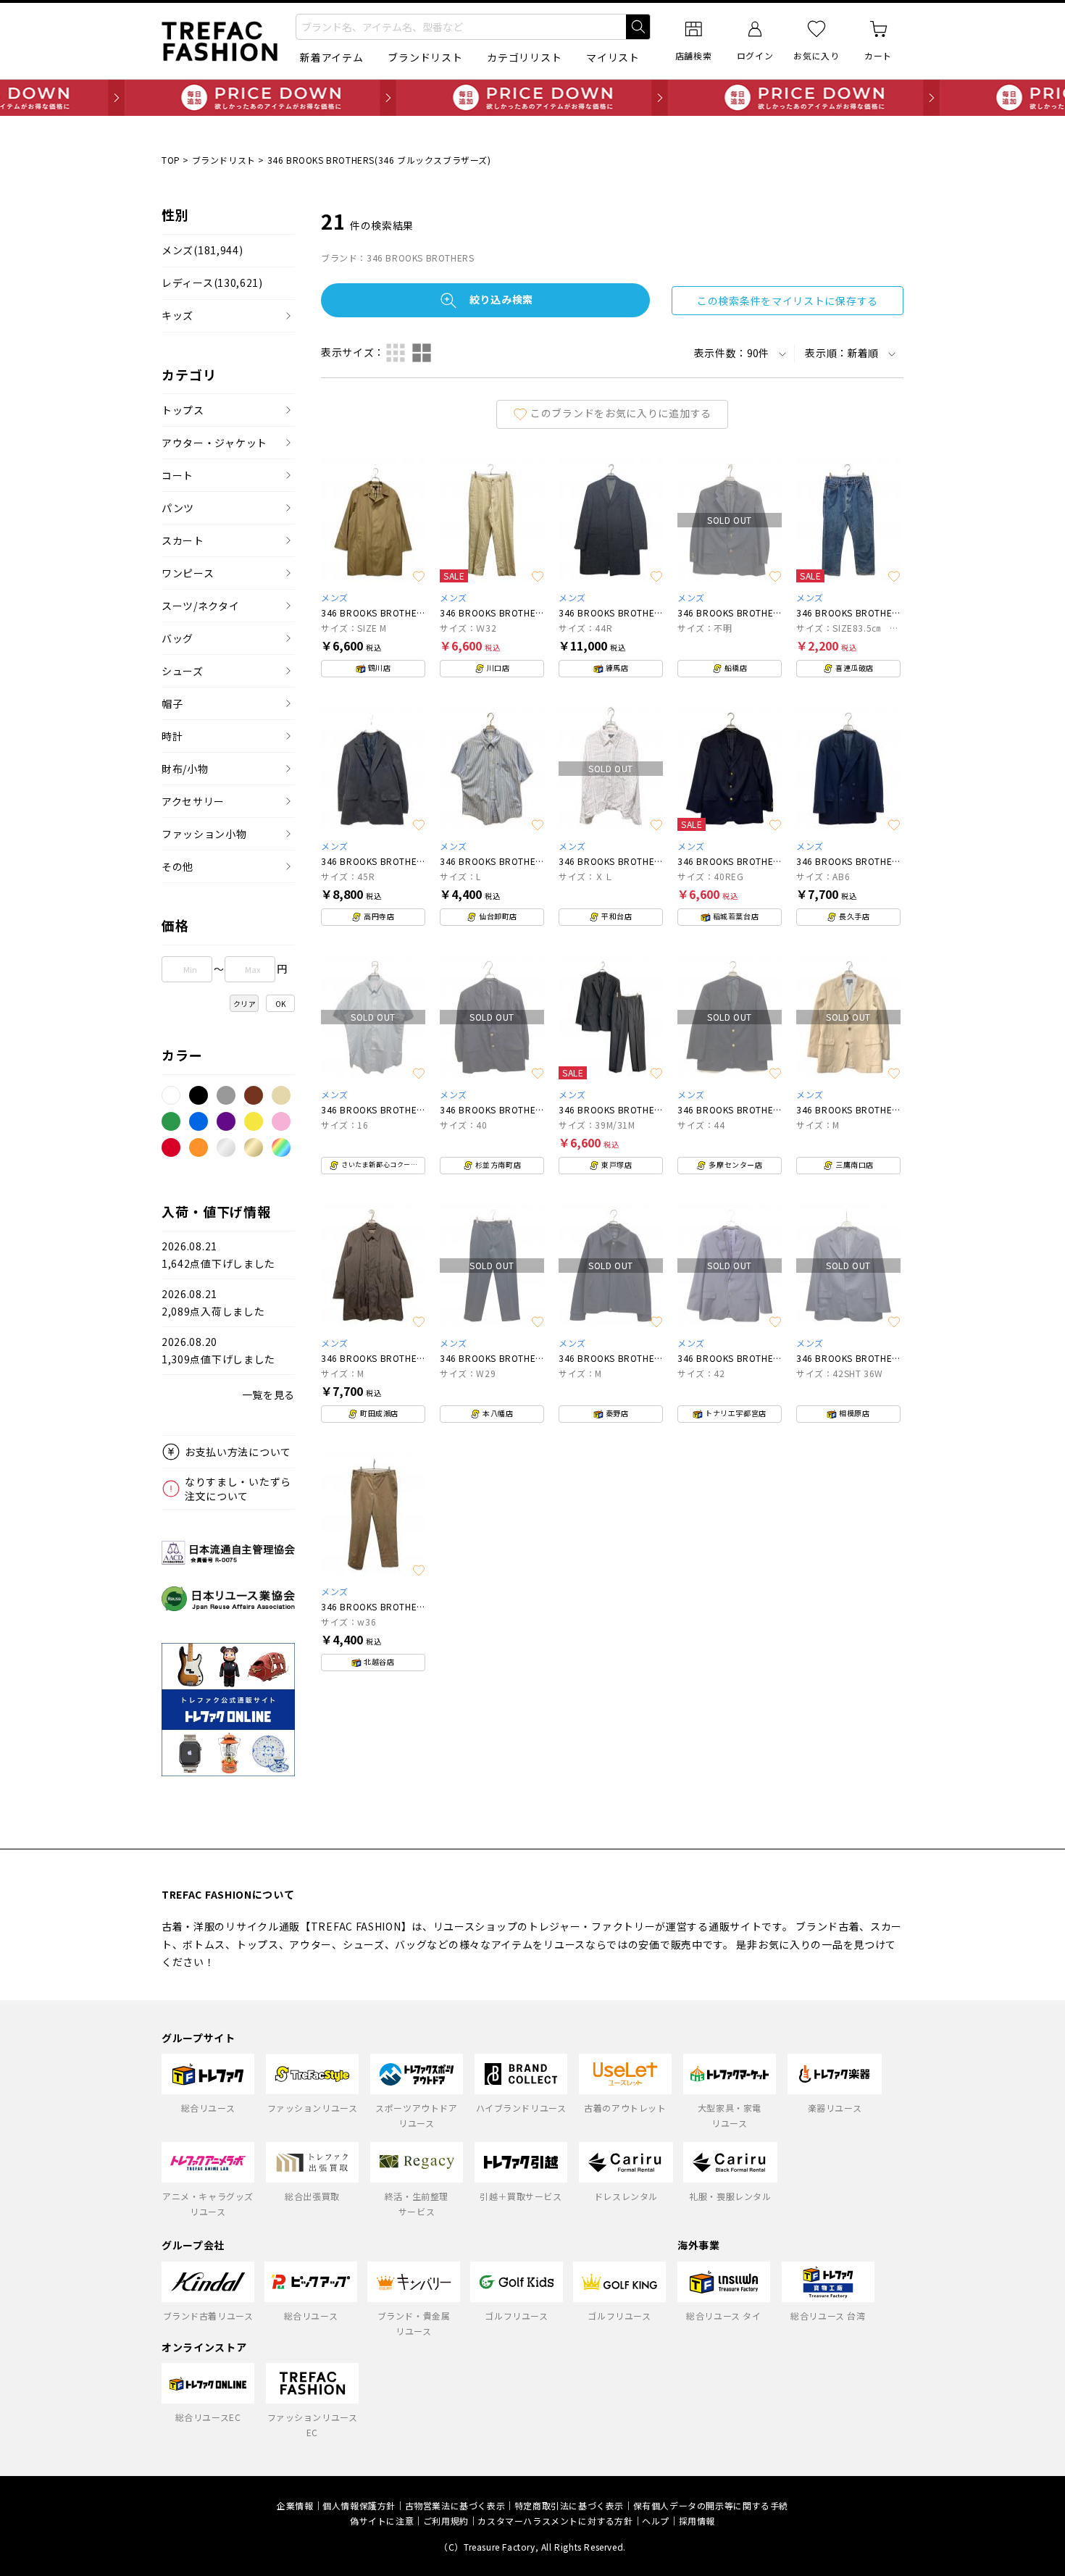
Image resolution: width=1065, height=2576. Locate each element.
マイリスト (613, 57)
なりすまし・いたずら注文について (238, 1489)
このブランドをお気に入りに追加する (621, 412)
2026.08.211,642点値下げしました (218, 1255)
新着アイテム (331, 57)
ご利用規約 (446, 2521)
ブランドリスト (425, 57)
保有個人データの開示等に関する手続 (711, 2505)
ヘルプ (656, 2521)
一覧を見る (269, 1394)
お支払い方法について (238, 1452)
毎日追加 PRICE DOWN (532, 98)
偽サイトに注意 (382, 2521)
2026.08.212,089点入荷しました (213, 1303)
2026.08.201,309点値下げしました (218, 1351)
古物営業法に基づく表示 (455, 2505)
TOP (171, 160)
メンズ (202, 250)
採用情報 (697, 2521)
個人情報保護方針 (359, 2505)
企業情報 (295, 2505)
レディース (212, 283)
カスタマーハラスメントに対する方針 (555, 2521)
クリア (245, 1004)
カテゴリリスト (524, 57)
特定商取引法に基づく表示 (569, 2505)
